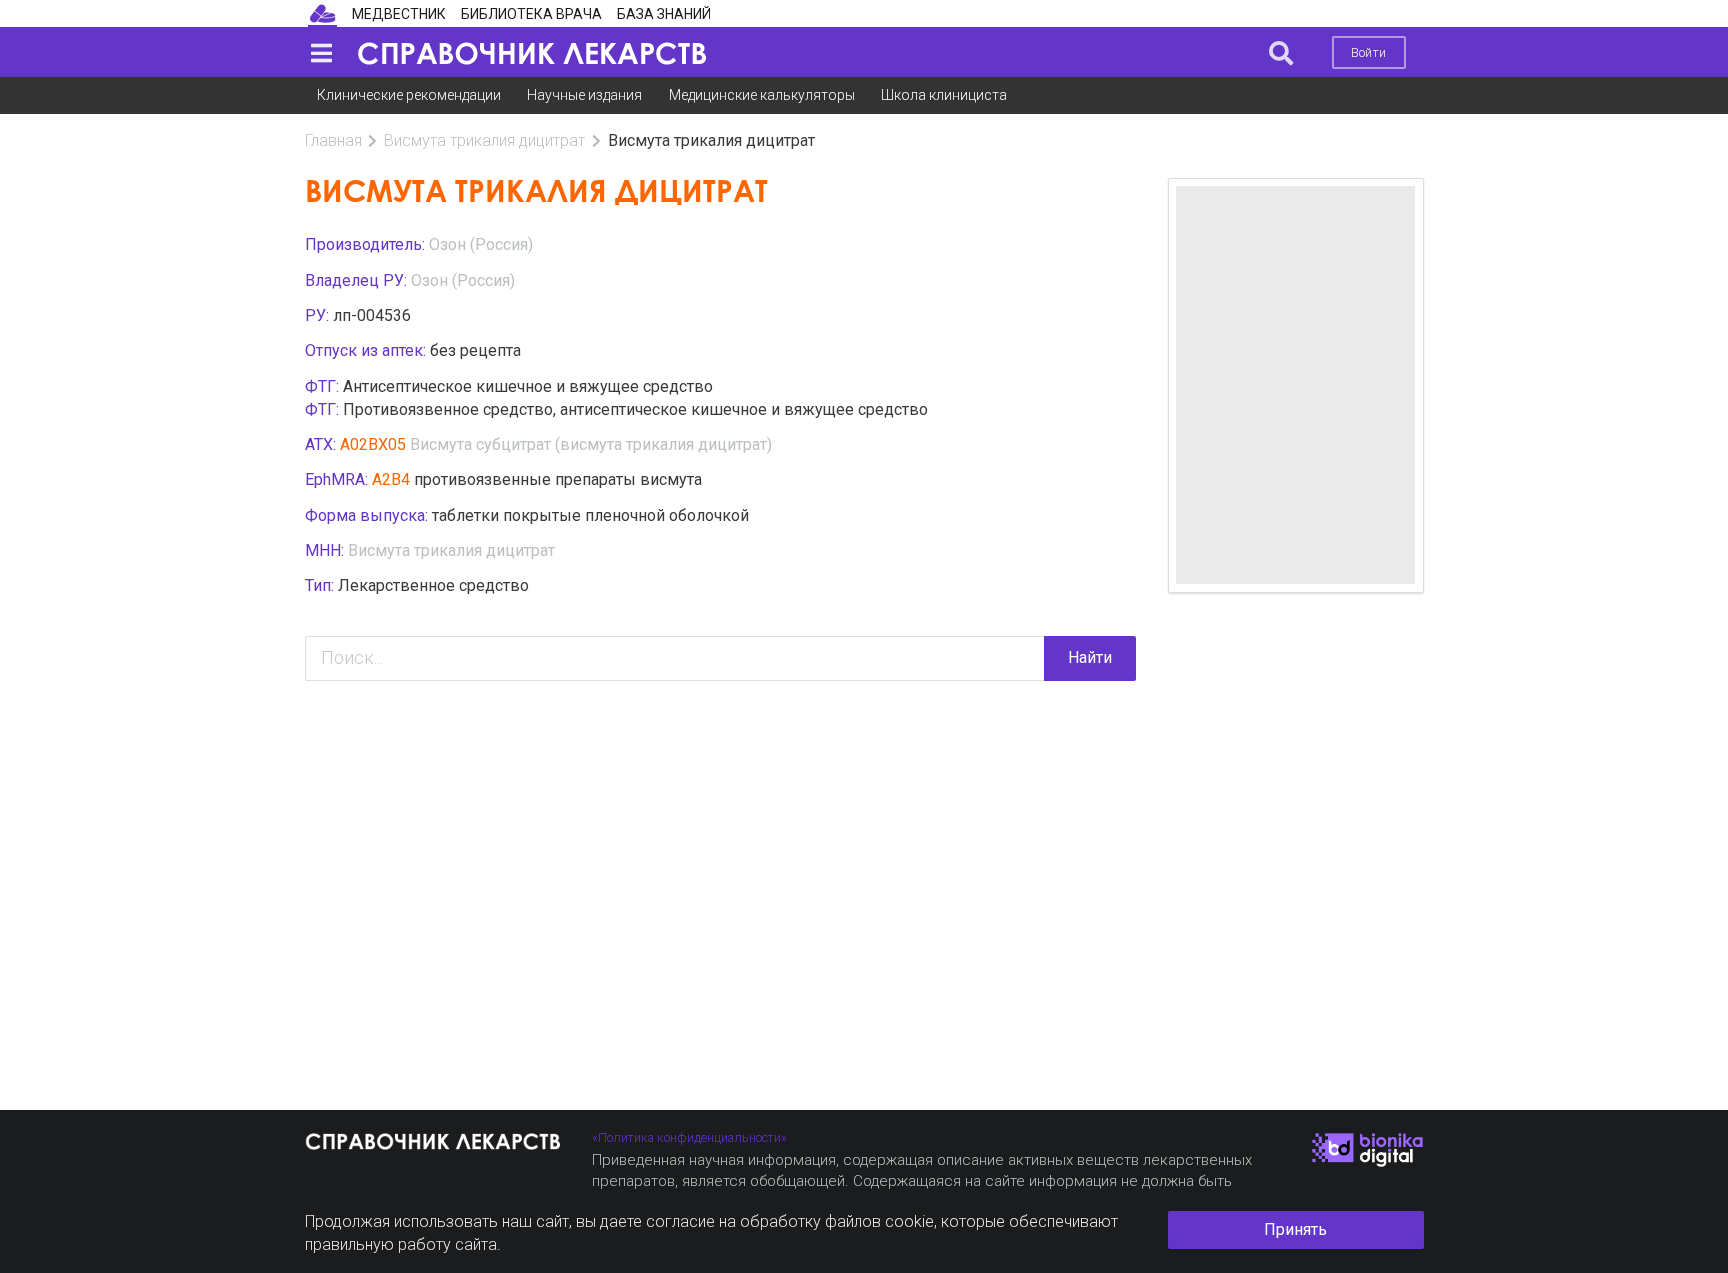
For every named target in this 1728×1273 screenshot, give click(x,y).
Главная (333, 140)
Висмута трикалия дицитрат (484, 140)
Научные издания (584, 95)
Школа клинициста (944, 95)
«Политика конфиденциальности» (689, 1137)
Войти (1368, 52)
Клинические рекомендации (409, 95)
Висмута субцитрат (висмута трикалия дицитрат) (591, 444)
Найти (1090, 657)
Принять (1295, 1229)
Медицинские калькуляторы (762, 95)
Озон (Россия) (481, 244)
